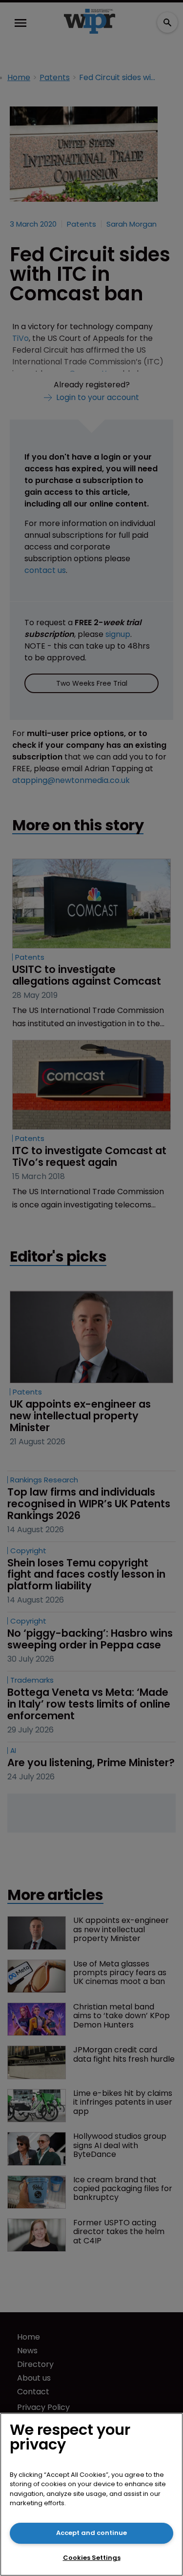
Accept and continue (91, 2533)
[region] (91, 2494)
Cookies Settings (92, 2558)
